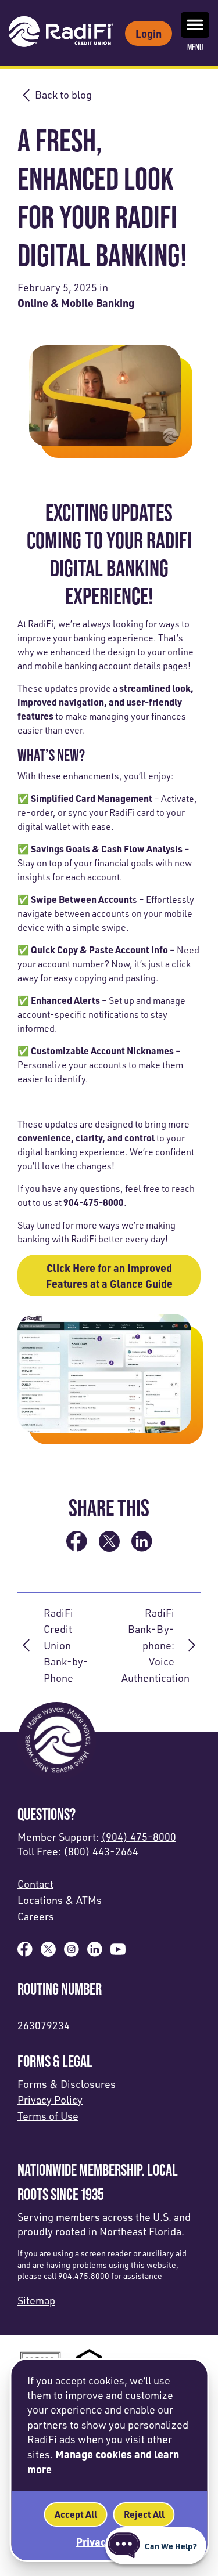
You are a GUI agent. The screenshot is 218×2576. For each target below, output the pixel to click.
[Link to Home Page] (61, 33)
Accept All (75, 2514)
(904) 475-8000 (139, 1837)
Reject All (144, 2514)
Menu (195, 47)
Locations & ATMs (60, 1900)
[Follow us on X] (48, 1953)
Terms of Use (48, 2116)
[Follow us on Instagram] (72, 1953)
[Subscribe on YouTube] (118, 1953)
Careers (36, 1916)
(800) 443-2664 (101, 1851)
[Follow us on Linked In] (95, 1953)
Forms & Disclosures (67, 2084)
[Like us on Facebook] (25, 1953)
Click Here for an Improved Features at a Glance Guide (109, 1276)
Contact (35, 1884)
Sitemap (36, 2300)
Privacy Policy (50, 2100)
